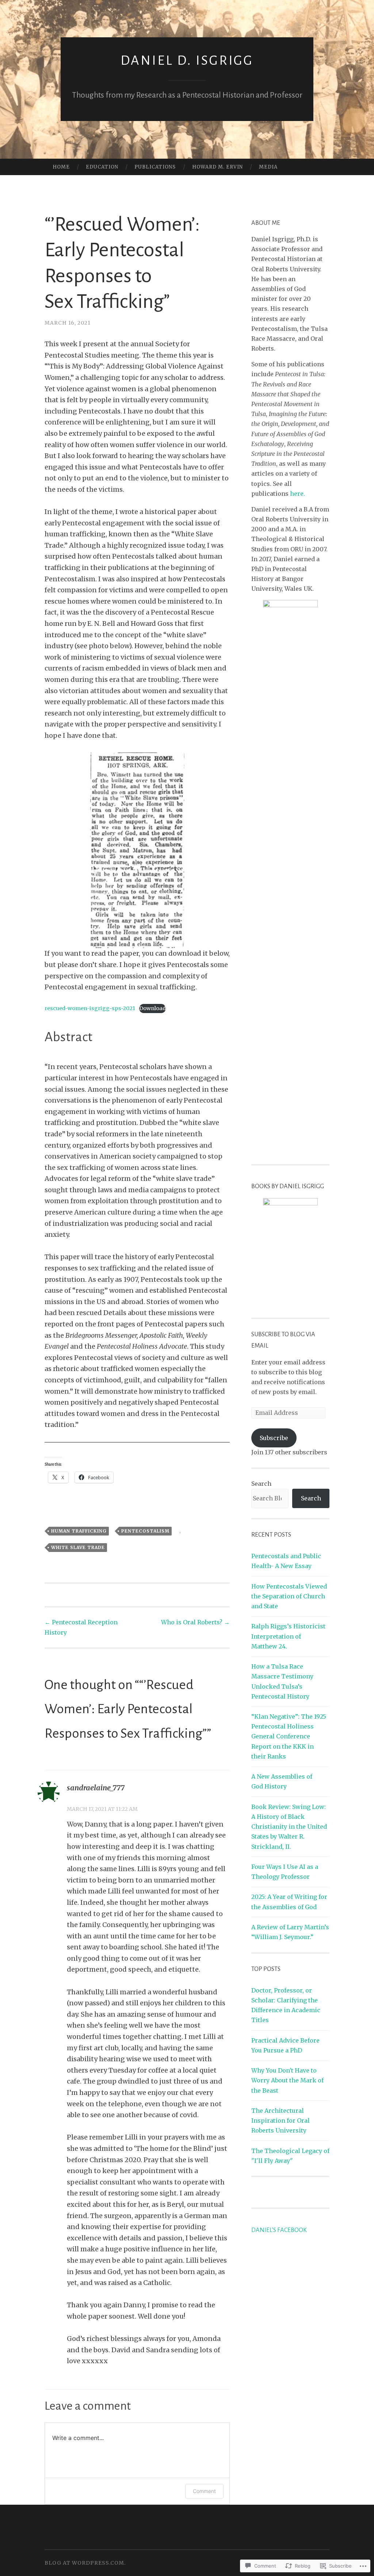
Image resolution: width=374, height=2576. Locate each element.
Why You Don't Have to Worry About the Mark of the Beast (287, 2080)
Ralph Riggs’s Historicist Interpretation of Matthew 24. (288, 1636)
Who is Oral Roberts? (195, 1622)
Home (61, 167)
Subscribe (274, 1438)
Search (261, 1484)
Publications (155, 167)
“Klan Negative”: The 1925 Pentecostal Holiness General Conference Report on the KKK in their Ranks (289, 1736)
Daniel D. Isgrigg (187, 61)
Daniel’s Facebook (279, 2230)
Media (268, 167)
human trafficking (79, 1531)
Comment (204, 2491)
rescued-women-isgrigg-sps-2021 (90, 1008)
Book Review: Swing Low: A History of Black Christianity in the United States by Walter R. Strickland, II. (289, 1827)
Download (152, 1008)
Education (102, 167)
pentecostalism (145, 1531)
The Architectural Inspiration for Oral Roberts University (280, 2120)
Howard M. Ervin (217, 167)
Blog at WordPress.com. (85, 2563)
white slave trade (78, 1547)
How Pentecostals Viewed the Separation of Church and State (289, 1596)
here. (297, 494)
